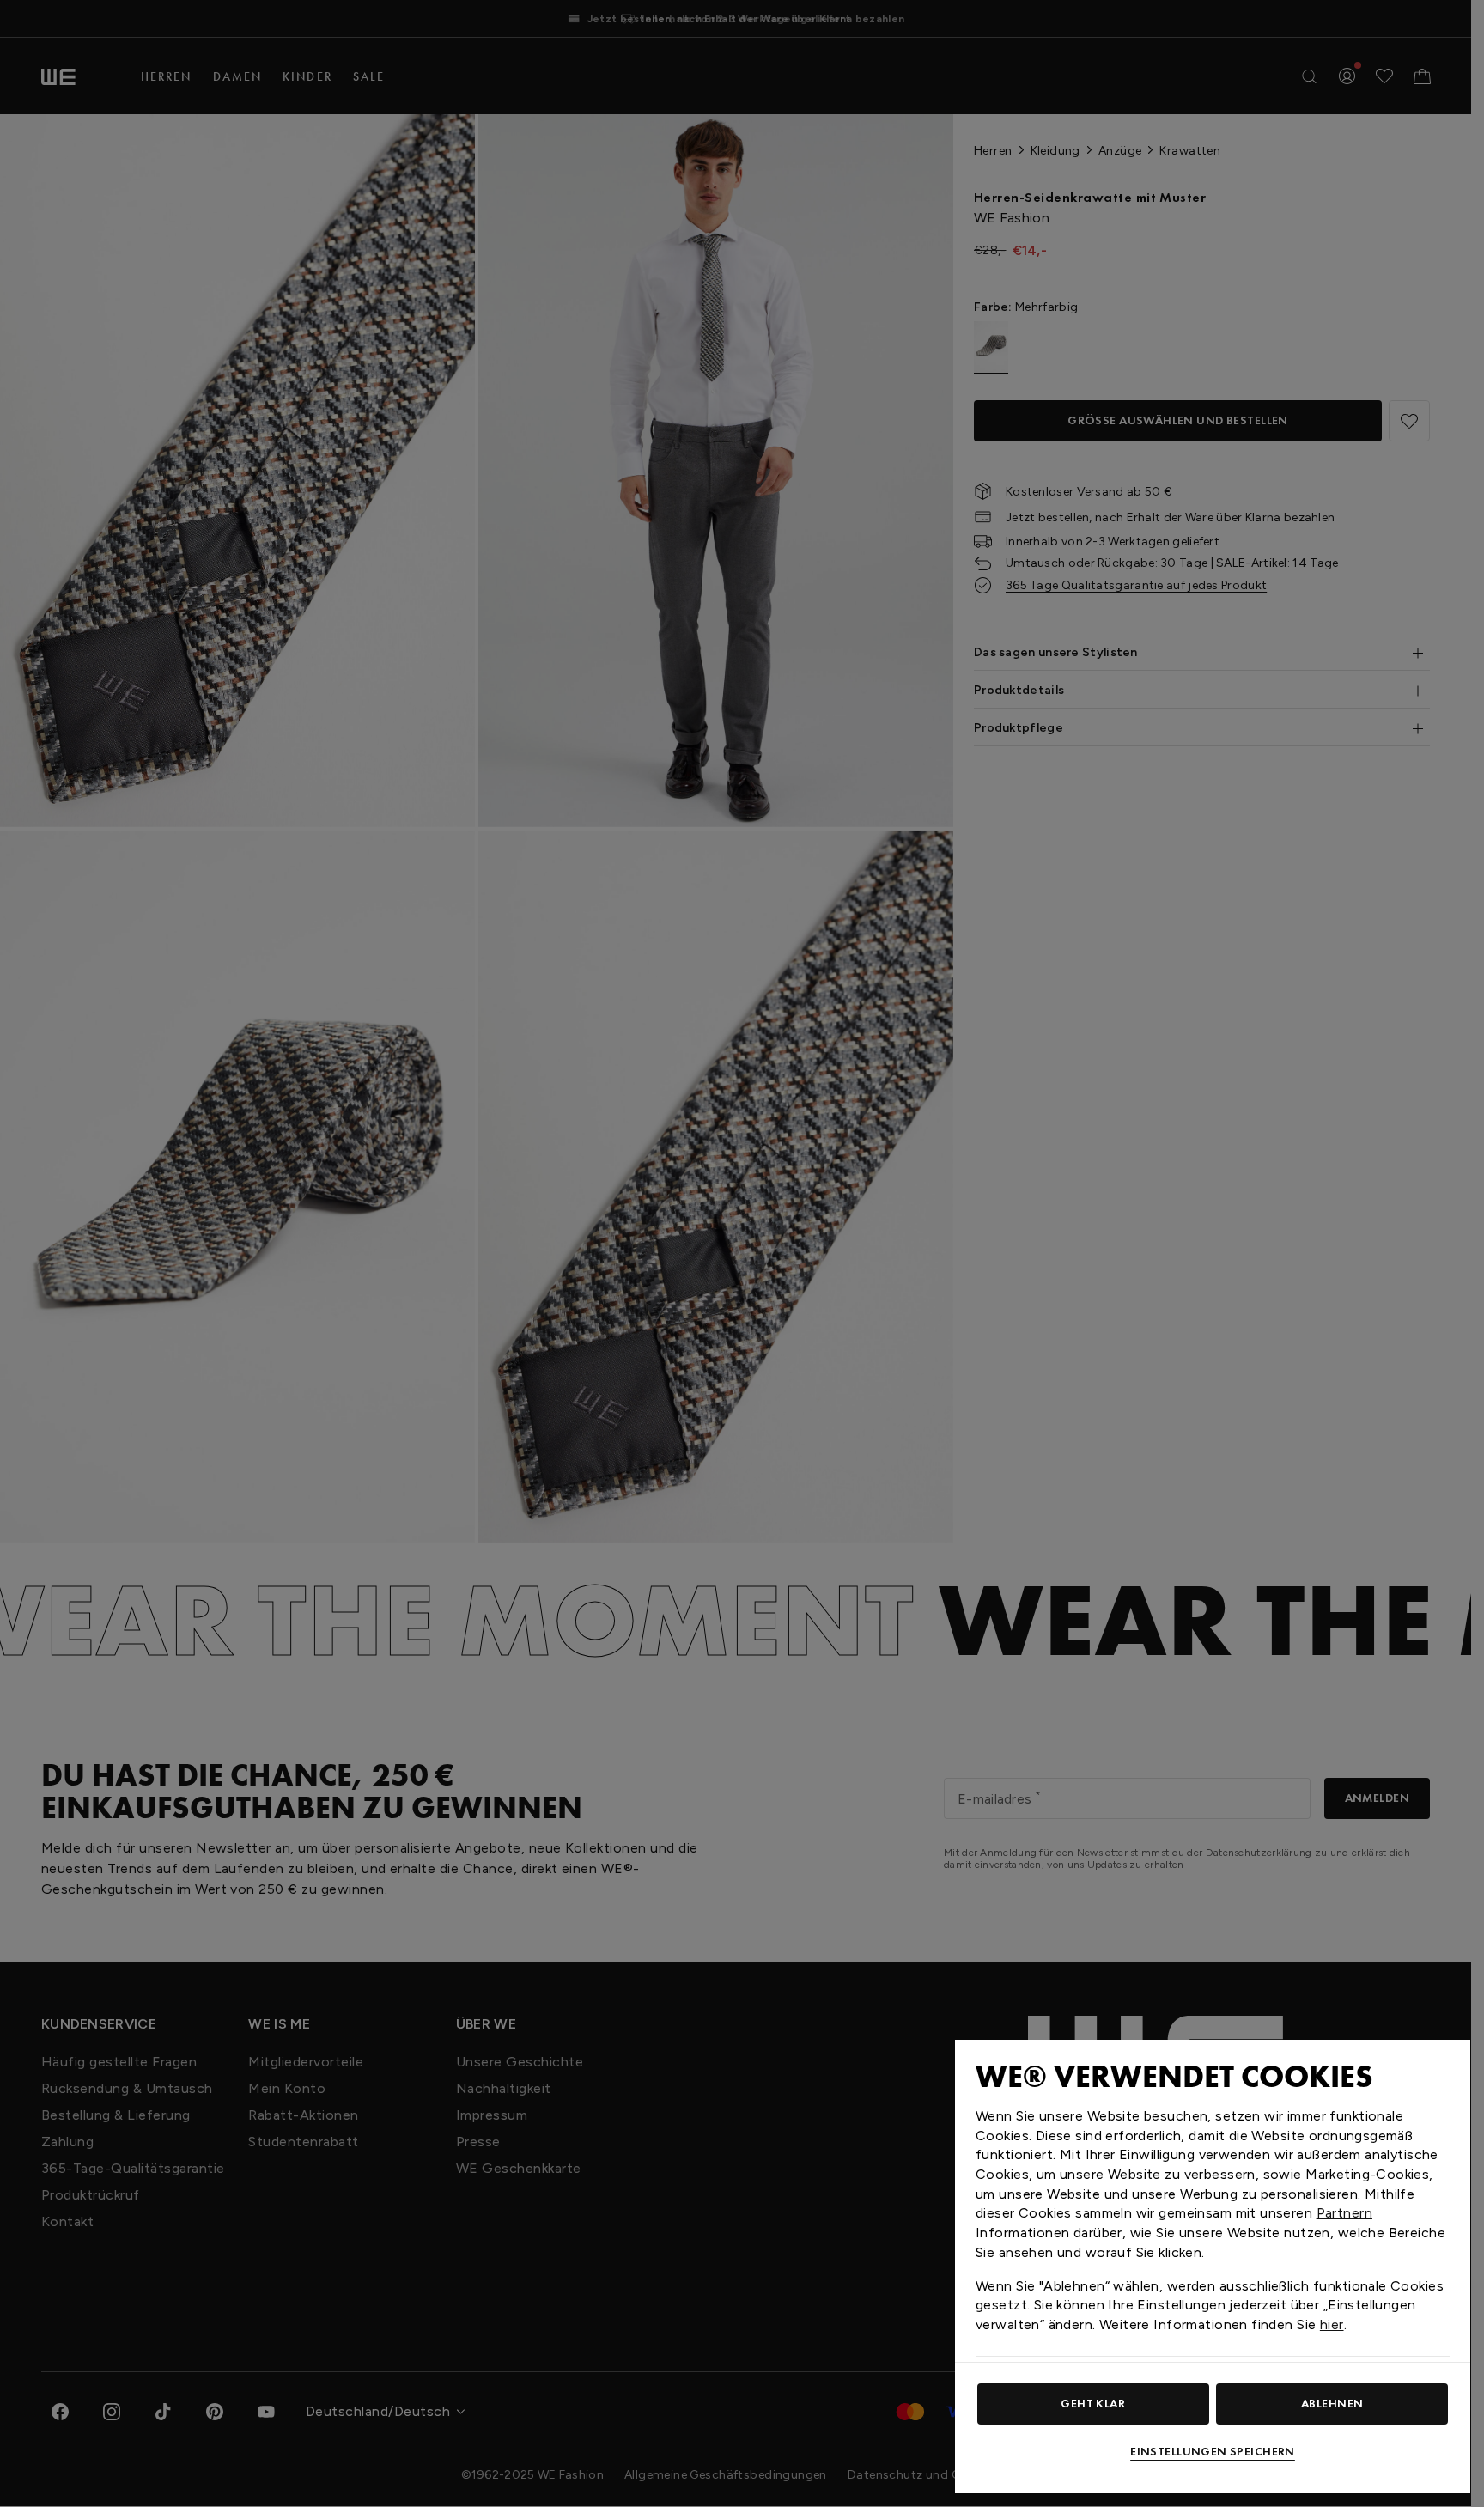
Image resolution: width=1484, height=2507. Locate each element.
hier (1332, 2324)
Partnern (1344, 2213)
